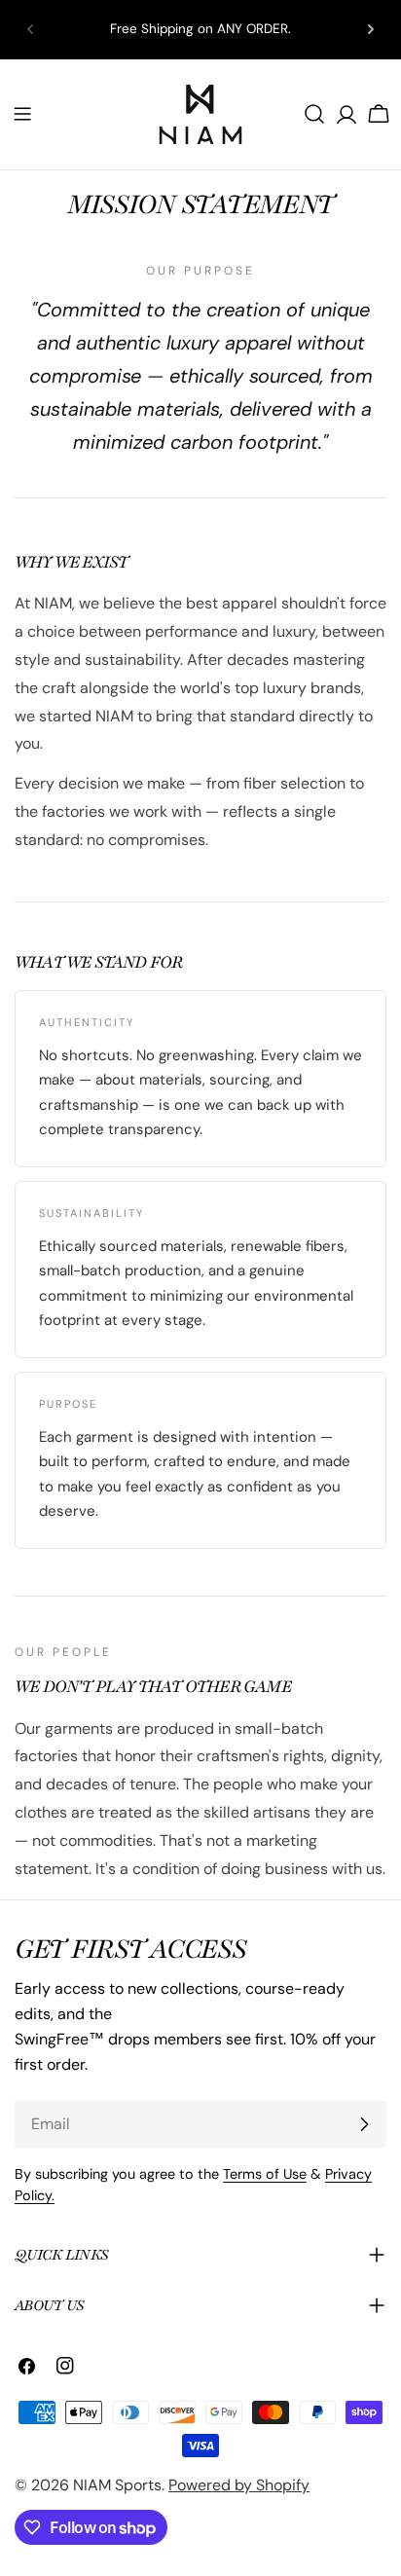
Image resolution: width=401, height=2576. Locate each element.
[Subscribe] (364, 2124)
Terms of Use (265, 2174)
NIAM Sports (117, 2485)
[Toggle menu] (22, 114)
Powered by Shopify (239, 2485)
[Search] (314, 114)
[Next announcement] (371, 29)
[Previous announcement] (30, 29)
